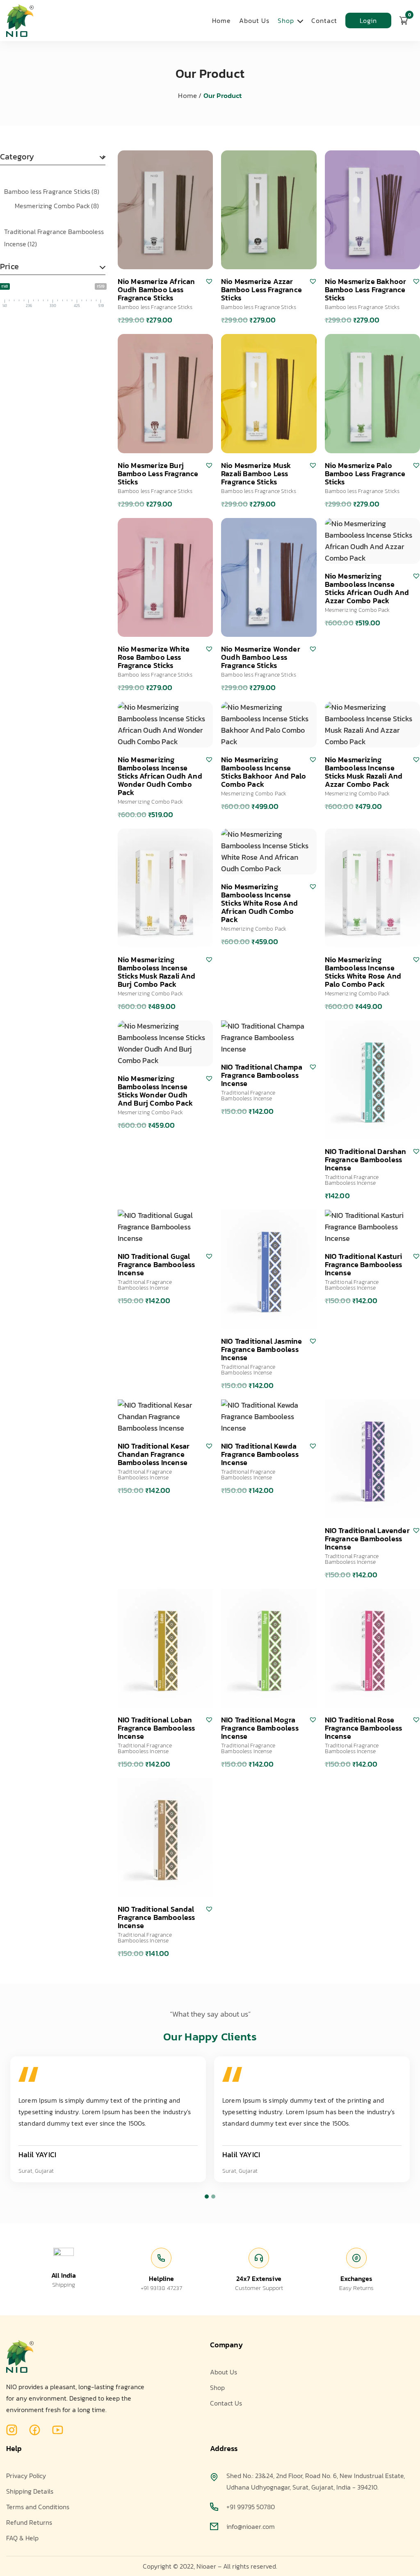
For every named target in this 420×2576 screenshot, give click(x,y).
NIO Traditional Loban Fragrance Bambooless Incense (156, 1728)
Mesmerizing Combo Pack (57, 206)
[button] (209, 281)
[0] (404, 20)
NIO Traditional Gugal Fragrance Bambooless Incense (156, 1264)
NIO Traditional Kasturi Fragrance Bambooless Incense (364, 1264)
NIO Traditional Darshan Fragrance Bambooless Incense (366, 1160)
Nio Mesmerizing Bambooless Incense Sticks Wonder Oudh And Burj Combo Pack (155, 1091)
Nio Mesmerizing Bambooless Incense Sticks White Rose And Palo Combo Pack (363, 972)
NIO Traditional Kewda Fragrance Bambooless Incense (260, 1454)
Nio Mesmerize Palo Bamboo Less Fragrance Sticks (365, 474)
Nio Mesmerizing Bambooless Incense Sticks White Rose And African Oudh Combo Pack (259, 903)
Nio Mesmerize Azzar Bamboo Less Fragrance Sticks (261, 290)
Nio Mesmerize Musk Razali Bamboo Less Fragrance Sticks (256, 474)
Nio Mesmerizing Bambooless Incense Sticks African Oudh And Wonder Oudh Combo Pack (160, 776)
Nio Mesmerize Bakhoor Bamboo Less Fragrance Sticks (366, 290)
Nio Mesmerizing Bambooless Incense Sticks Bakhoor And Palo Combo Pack (264, 772)
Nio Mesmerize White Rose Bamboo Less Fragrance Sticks (154, 657)
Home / (190, 95)
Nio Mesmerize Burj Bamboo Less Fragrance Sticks (158, 474)
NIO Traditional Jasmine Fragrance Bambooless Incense (261, 1349)
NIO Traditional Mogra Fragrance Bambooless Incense (260, 1728)
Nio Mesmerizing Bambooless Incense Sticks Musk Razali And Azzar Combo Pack (364, 772)
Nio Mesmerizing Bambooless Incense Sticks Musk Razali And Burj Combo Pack (157, 972)
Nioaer (206, 2566)
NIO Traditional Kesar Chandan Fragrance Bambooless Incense (154, 1454)
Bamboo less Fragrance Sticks (52, 191)
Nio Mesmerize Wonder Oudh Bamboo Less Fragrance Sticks (261, 657)
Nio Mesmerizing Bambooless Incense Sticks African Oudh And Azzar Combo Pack (367, 588)
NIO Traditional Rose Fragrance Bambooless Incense (364, 1728)
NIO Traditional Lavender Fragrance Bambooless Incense (367, 1539)
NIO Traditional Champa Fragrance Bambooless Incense (262, 1075)
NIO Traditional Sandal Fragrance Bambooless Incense (156, 1917)
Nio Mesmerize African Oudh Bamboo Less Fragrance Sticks (156, 290)
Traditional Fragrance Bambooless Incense (54, 238)
